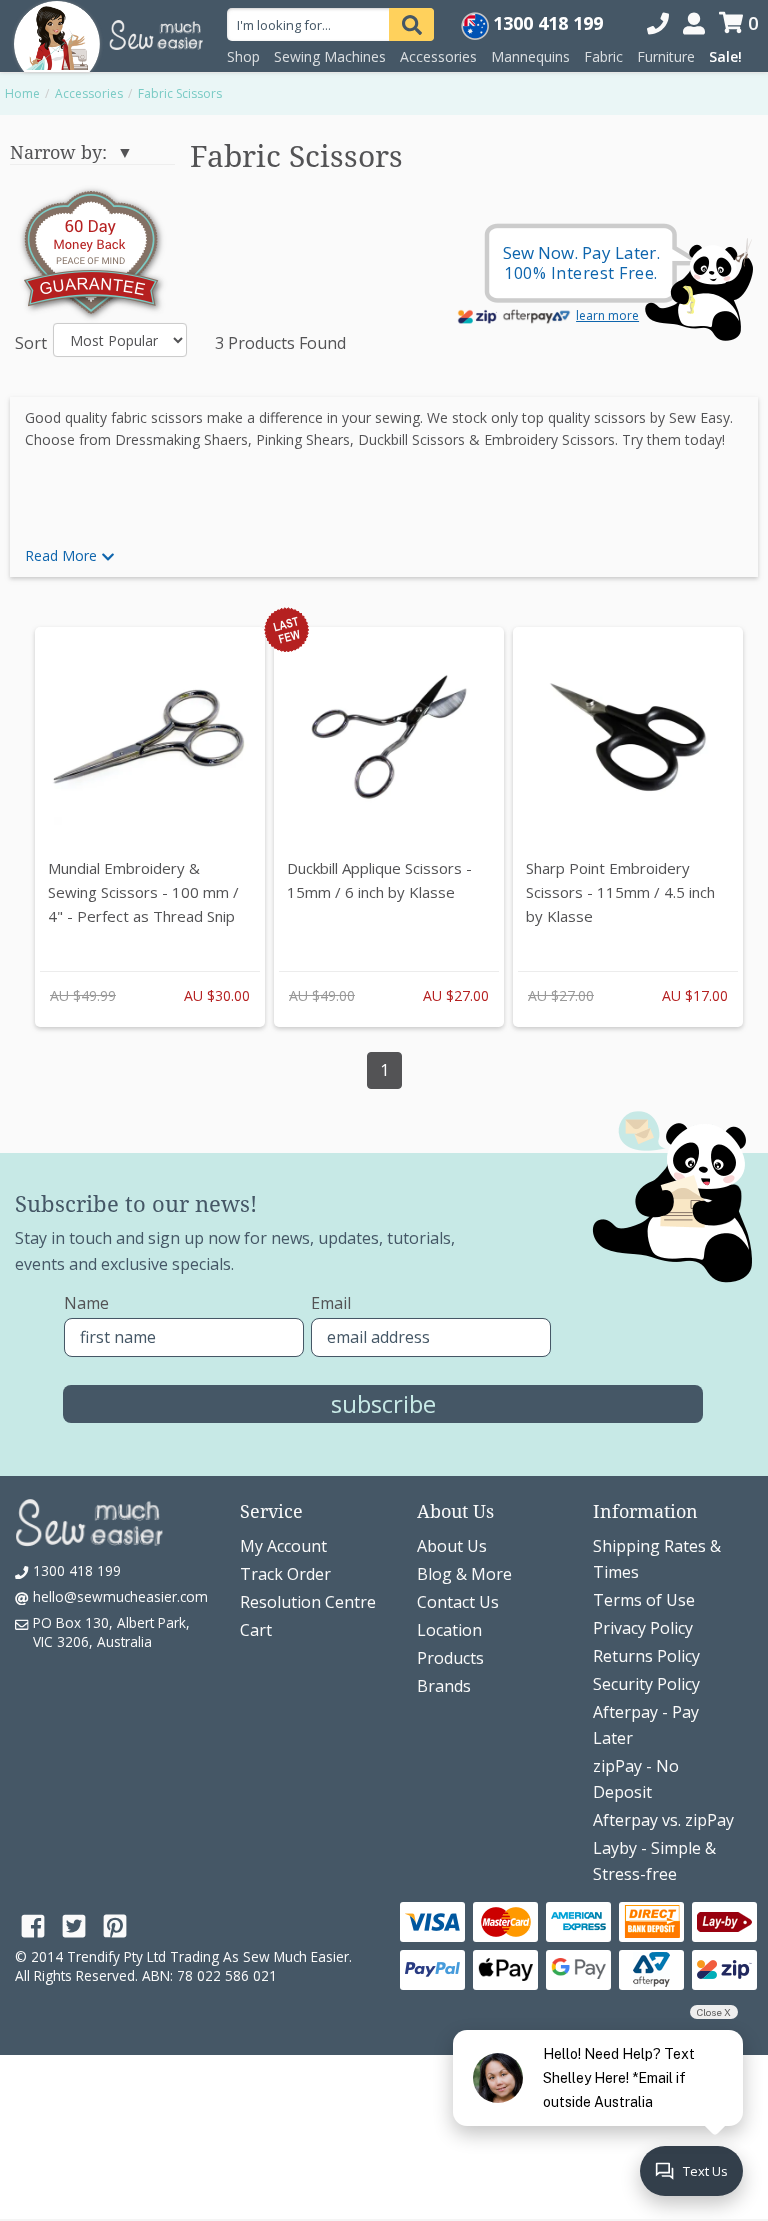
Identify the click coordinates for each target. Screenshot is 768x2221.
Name (86, 1303)
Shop (243, 56)
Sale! (725, 56)
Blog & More (464, 1574)
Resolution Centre (308, 1602)
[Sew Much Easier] (57, 35)
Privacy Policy (643, 1628)
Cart (256, 1630)
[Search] (411, 24)
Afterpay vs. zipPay (663, 1820)
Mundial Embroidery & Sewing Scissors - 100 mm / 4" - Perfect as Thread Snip (143, 892)
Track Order (285, 1574)
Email (331, 1303)
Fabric (603, 56)
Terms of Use (644, 1600)
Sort (26, 343)
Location (449, 1630)
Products (450, 1658)
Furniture (666, 56)
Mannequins (530, 56)
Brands (444, 1686)
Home (22, 93)
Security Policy (646, 1684)
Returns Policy (646, 1656)
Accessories (438, 56)
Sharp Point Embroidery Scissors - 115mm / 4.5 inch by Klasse (620, 892)
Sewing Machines (330, 56)
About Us (452, 1546)
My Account (283, 1546)
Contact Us (458, 1602)
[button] (384, 556)
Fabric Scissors (180, 93)
